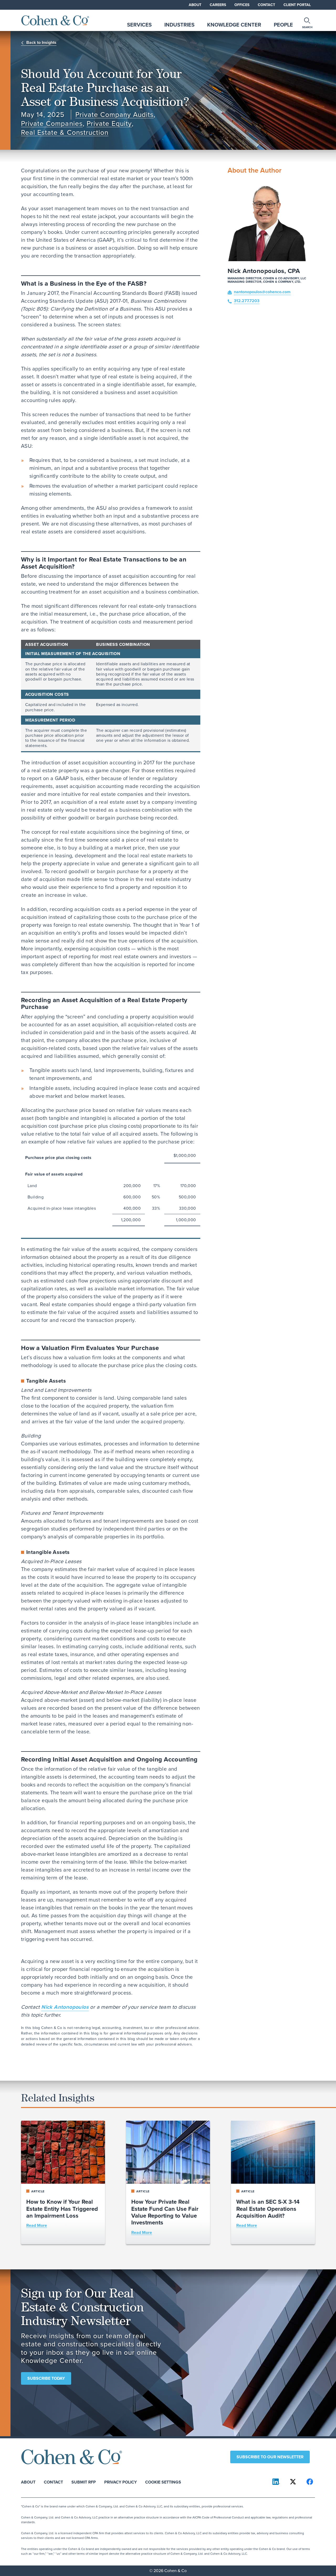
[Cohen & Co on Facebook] (310, 2482)
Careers (218, 5)
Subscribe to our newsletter (270, 2457)
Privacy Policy (120, 2482)
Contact (266, 5)
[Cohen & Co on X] (293, 2482)
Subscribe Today (46, 2378)
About (195, 5)
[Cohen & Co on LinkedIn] (276, 2482)
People (283, 25)
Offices (242, 5)
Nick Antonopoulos (65, 2007)
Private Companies (52, 124)
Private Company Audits (115, 115)
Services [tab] (139, 25)
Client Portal (297, 5)
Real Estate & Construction (65, 133)
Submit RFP (84, 2482)
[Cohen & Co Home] (55, 20)
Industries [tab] (179, 25)
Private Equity (109, 124)
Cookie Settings (163, 2482)
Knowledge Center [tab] (234, 25)
